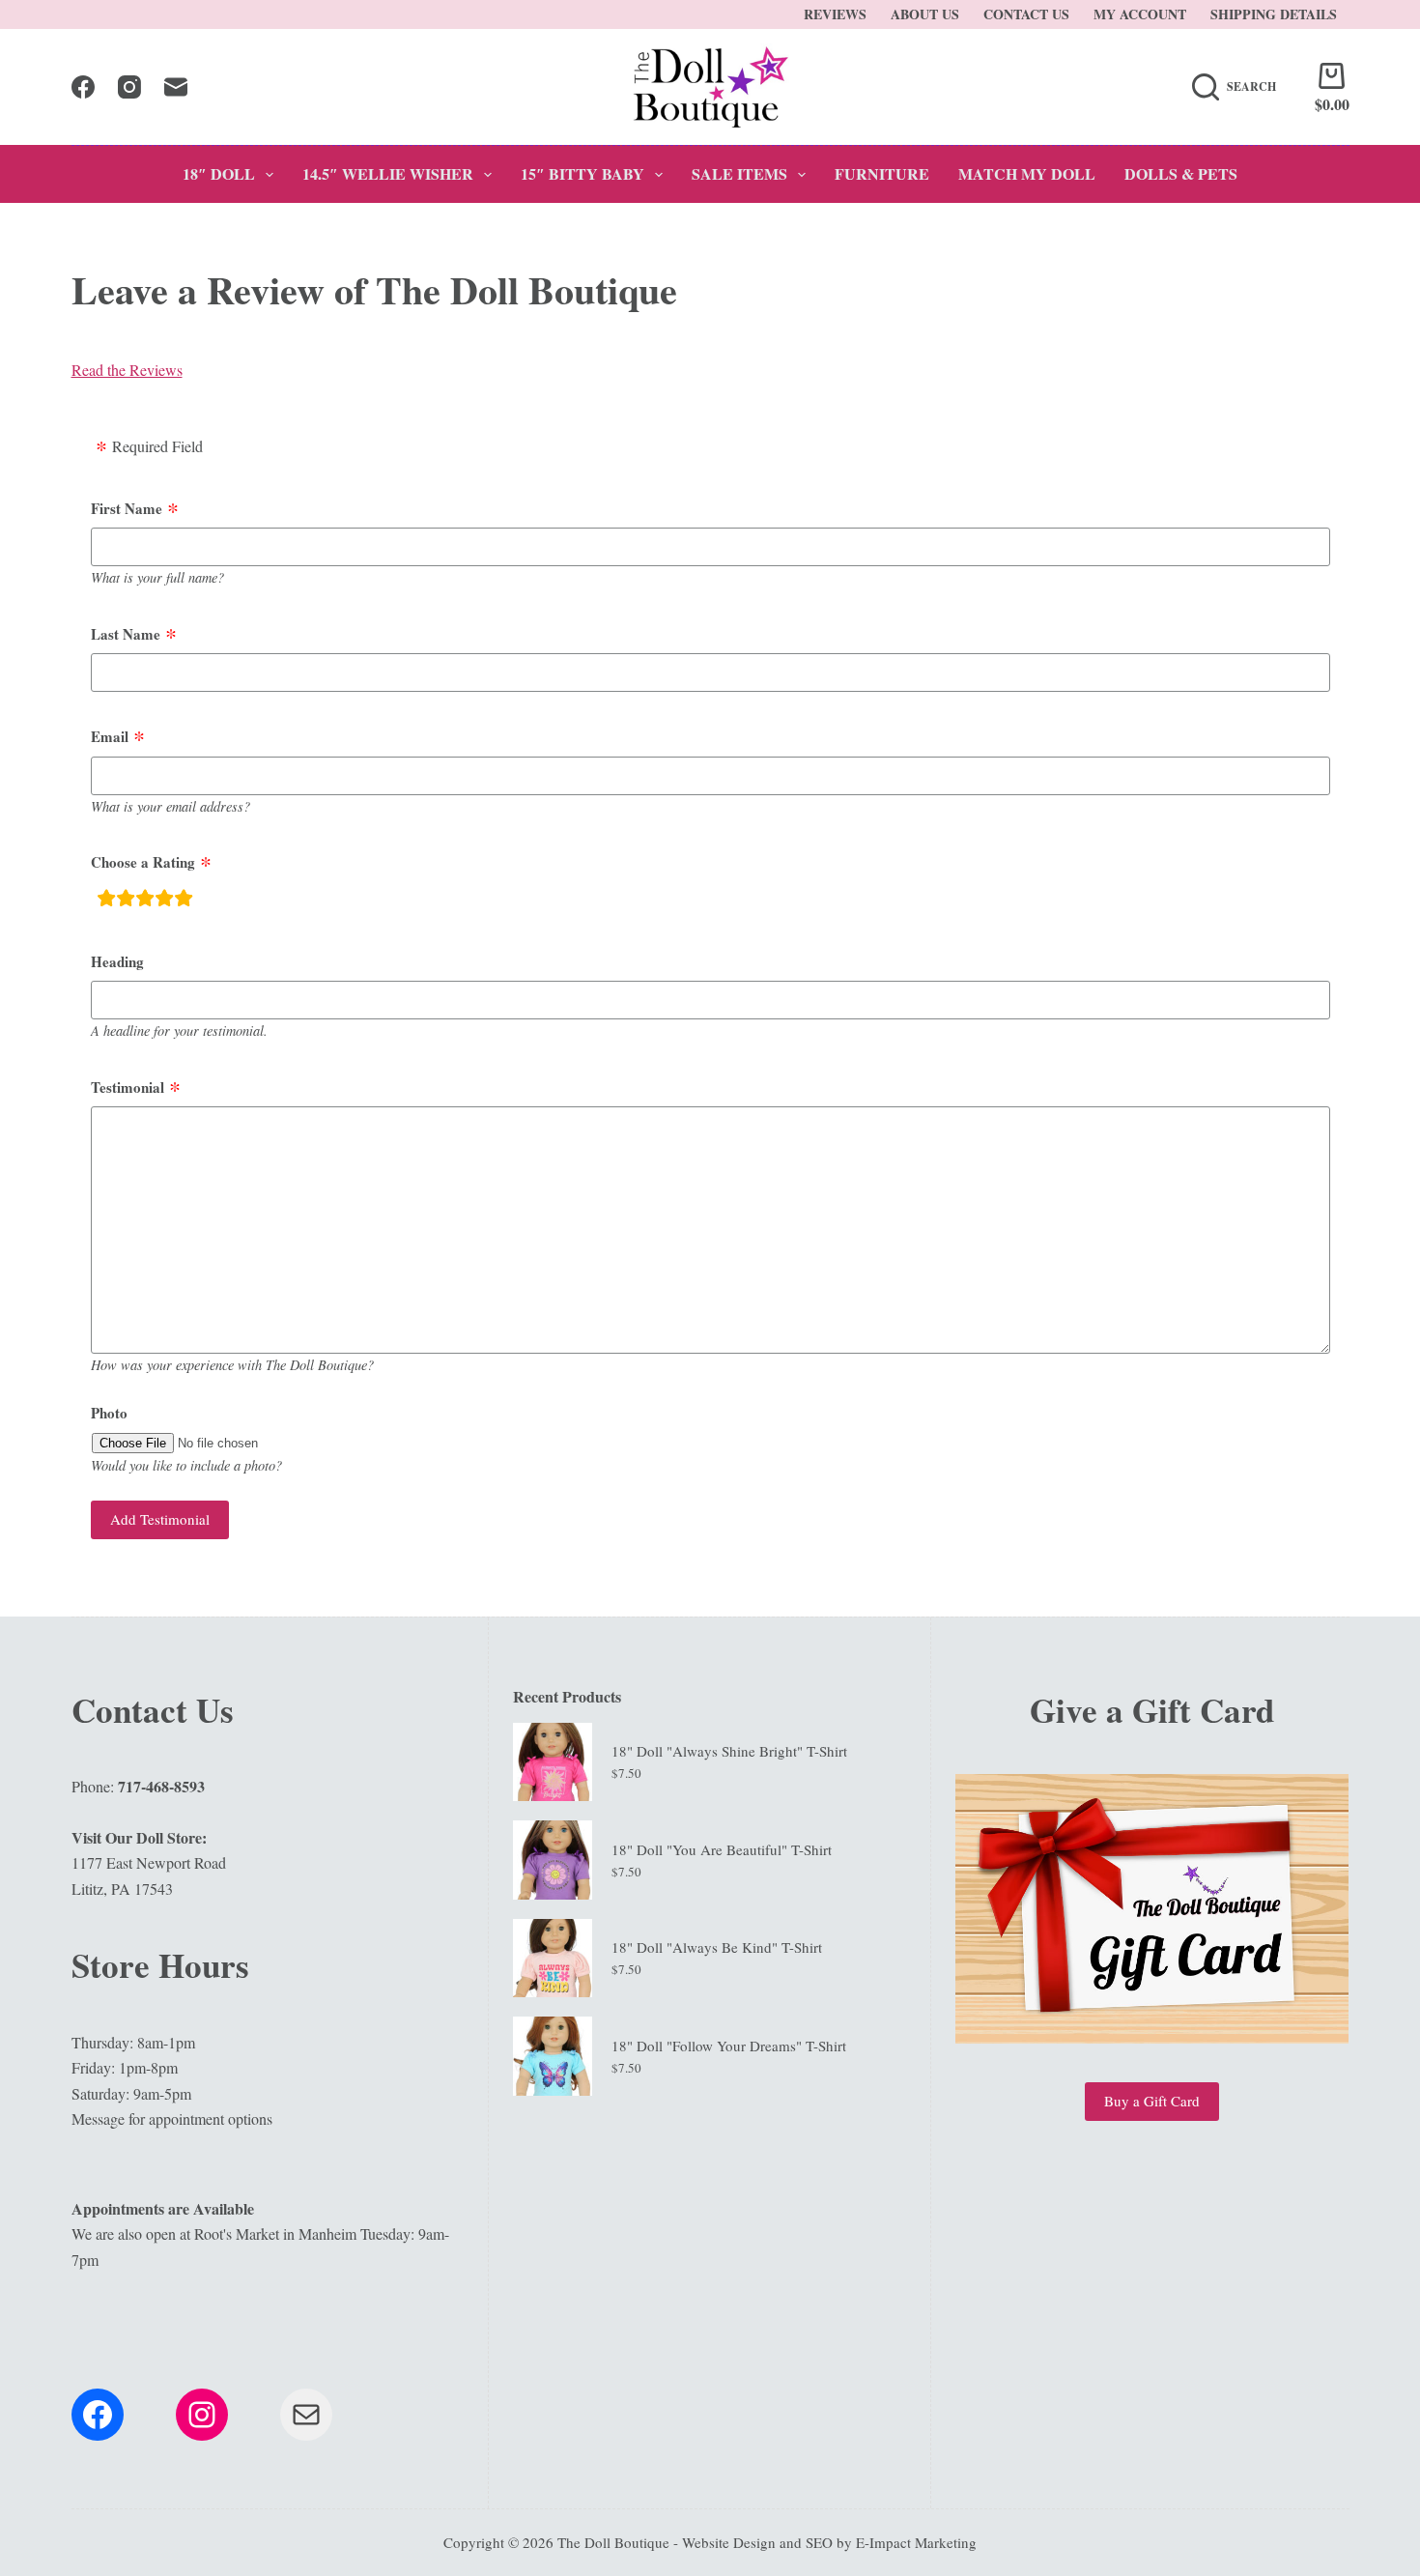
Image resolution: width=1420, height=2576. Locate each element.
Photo (109, 1413)
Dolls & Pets (1181, 173)
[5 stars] (184, 901)
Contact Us (1026, 14)
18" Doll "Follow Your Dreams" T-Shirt (729, 2046)
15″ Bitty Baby (582, 173)
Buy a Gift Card (1152, 2101)
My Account (1140, 14)
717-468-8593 (161, 1786)
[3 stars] (145, 901)
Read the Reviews (127, 370)
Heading (117, 961)
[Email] (176, 87)
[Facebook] (83, 87)
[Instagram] (129, 87)
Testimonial (128, 1087)
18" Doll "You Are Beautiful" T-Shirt (722, 1849)
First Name (127, 508)
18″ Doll (219, 173)
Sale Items (739, 173)
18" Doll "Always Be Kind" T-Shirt (717, 1947)
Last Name (126, 634)
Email (110, 736)
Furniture (882, 173)
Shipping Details (1274, 14)
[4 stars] (164, 901)
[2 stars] (126, 901)
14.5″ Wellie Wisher (388, 173)
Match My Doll (1027, 173)
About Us (925, 14)
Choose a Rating (143, 862)
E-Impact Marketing (916, 2542)
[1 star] (106, 901)
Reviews (835, 14)
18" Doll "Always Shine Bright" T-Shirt (729, 1751)
